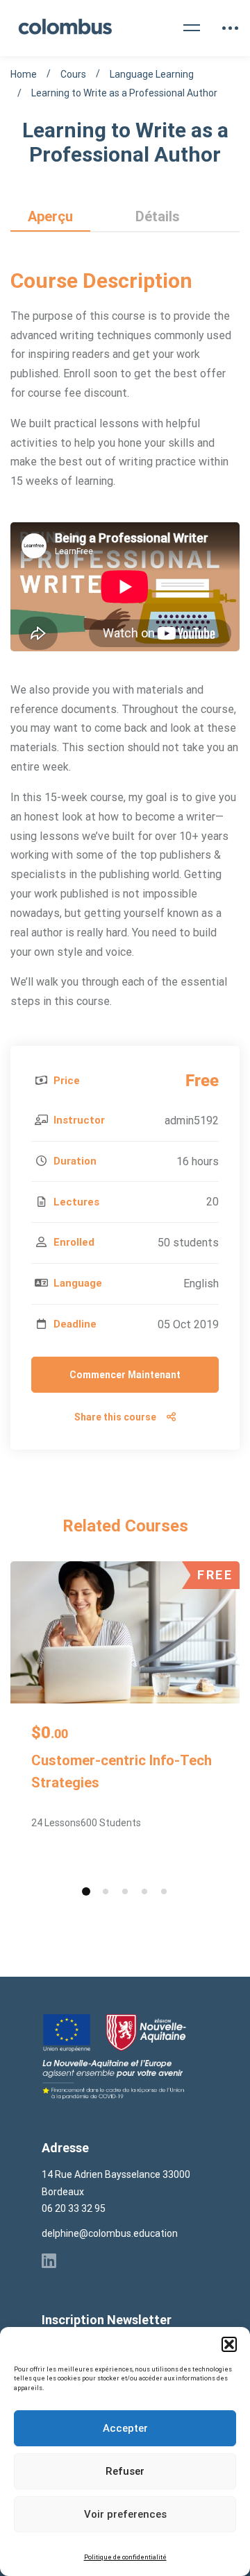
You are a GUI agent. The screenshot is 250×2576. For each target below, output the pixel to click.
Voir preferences (125, 2514)
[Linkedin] (49, 2260)
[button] (229, 2344)
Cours (73, 74)
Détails (158, 216)
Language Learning (152, 74)
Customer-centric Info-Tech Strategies (122, 1771)
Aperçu (50, 216)
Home (24, 74)
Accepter (125, 2428)
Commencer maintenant (125, 1375)
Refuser (125, 2471)
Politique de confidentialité (125, 2557)
